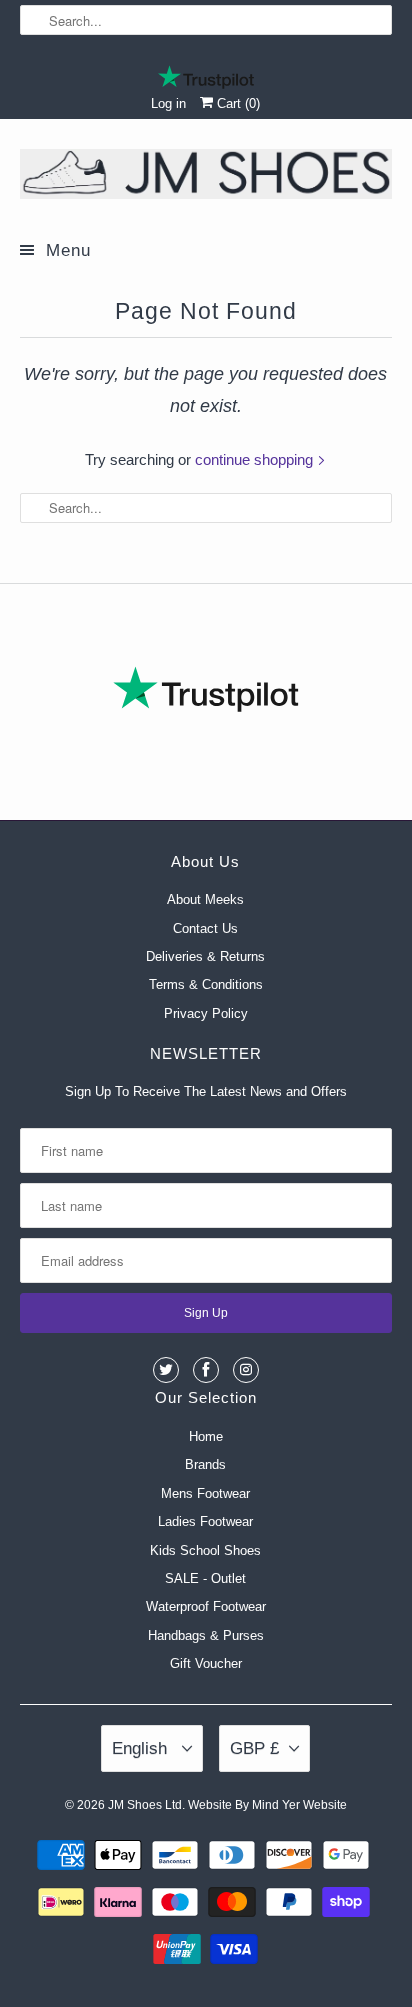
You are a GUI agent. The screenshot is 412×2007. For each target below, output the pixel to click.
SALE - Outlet (205, 1578)
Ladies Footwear (205, 1521)
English (142, 1748)
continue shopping (256, 459)
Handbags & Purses (206, 1635)
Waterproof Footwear (206, 1606)
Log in (168, 103)
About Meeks (205, 899)
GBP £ (254, 1748)
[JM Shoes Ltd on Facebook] (206, 1370)
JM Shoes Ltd (145, 1805)
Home (206, 1436)
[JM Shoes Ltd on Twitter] (166, 1370)
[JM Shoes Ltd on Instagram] (246, 1370)
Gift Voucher (206, 1663)
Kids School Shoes (205, 1550)
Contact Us (205, 928)
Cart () (236, 103)
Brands (205, 1464)
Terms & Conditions (206, 984)
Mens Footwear (205, 1493)
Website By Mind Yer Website (267, 1805)
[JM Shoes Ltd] (205, 177)
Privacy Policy (206, 1013)
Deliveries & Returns (205, 956)
